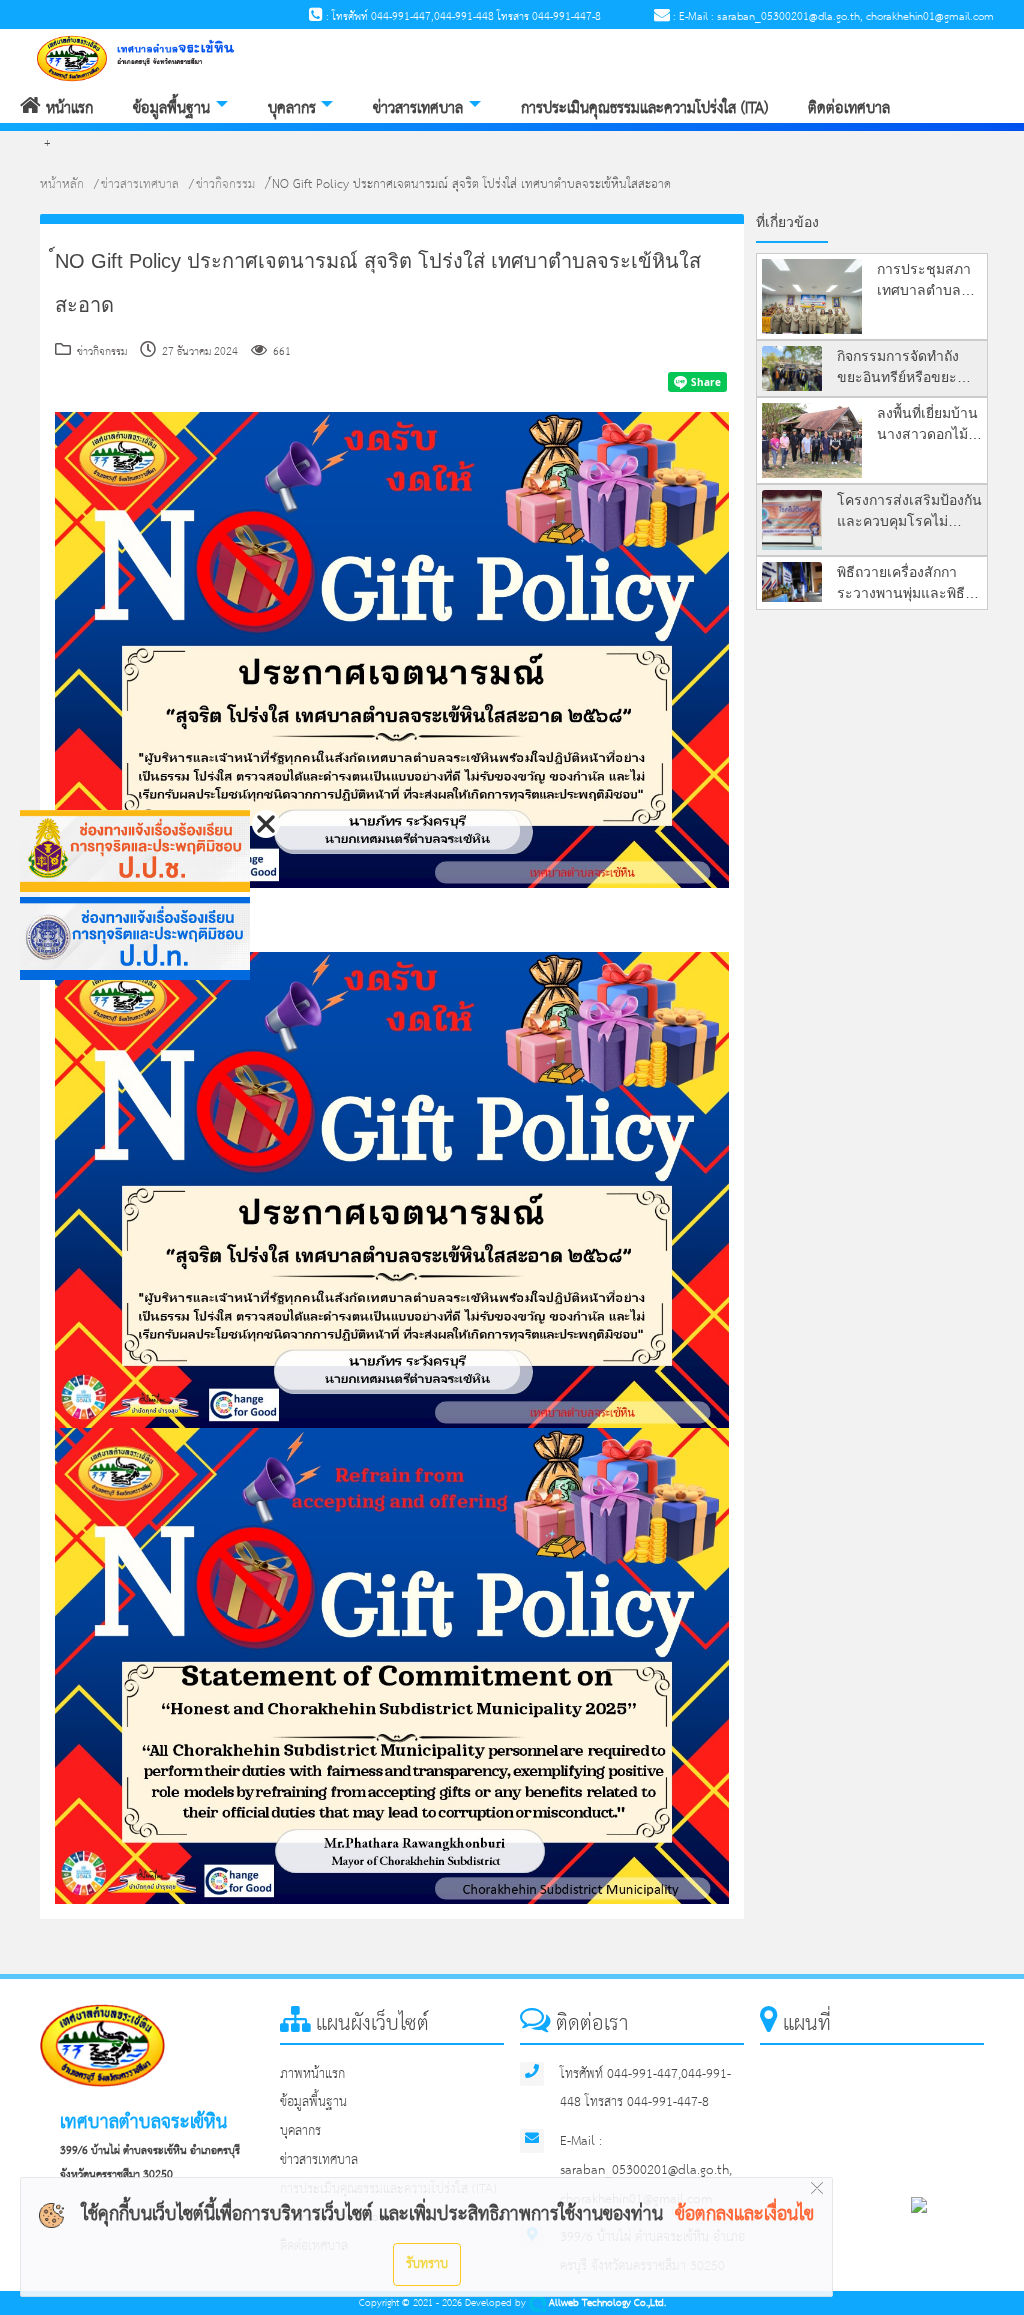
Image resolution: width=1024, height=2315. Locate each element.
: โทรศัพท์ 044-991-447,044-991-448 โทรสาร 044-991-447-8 (462, 17)
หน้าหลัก (62, 184)
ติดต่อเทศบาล (849, 108)
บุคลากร (292, 108)
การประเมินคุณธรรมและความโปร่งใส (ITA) (644, 108)
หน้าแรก (67, 108)
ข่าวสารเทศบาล (418, 108)
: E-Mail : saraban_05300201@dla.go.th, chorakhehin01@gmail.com (832, 17)
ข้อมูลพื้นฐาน (171, 108)
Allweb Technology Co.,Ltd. (606, 2303)
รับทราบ (427, 2264)
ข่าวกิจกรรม (225, 184)
